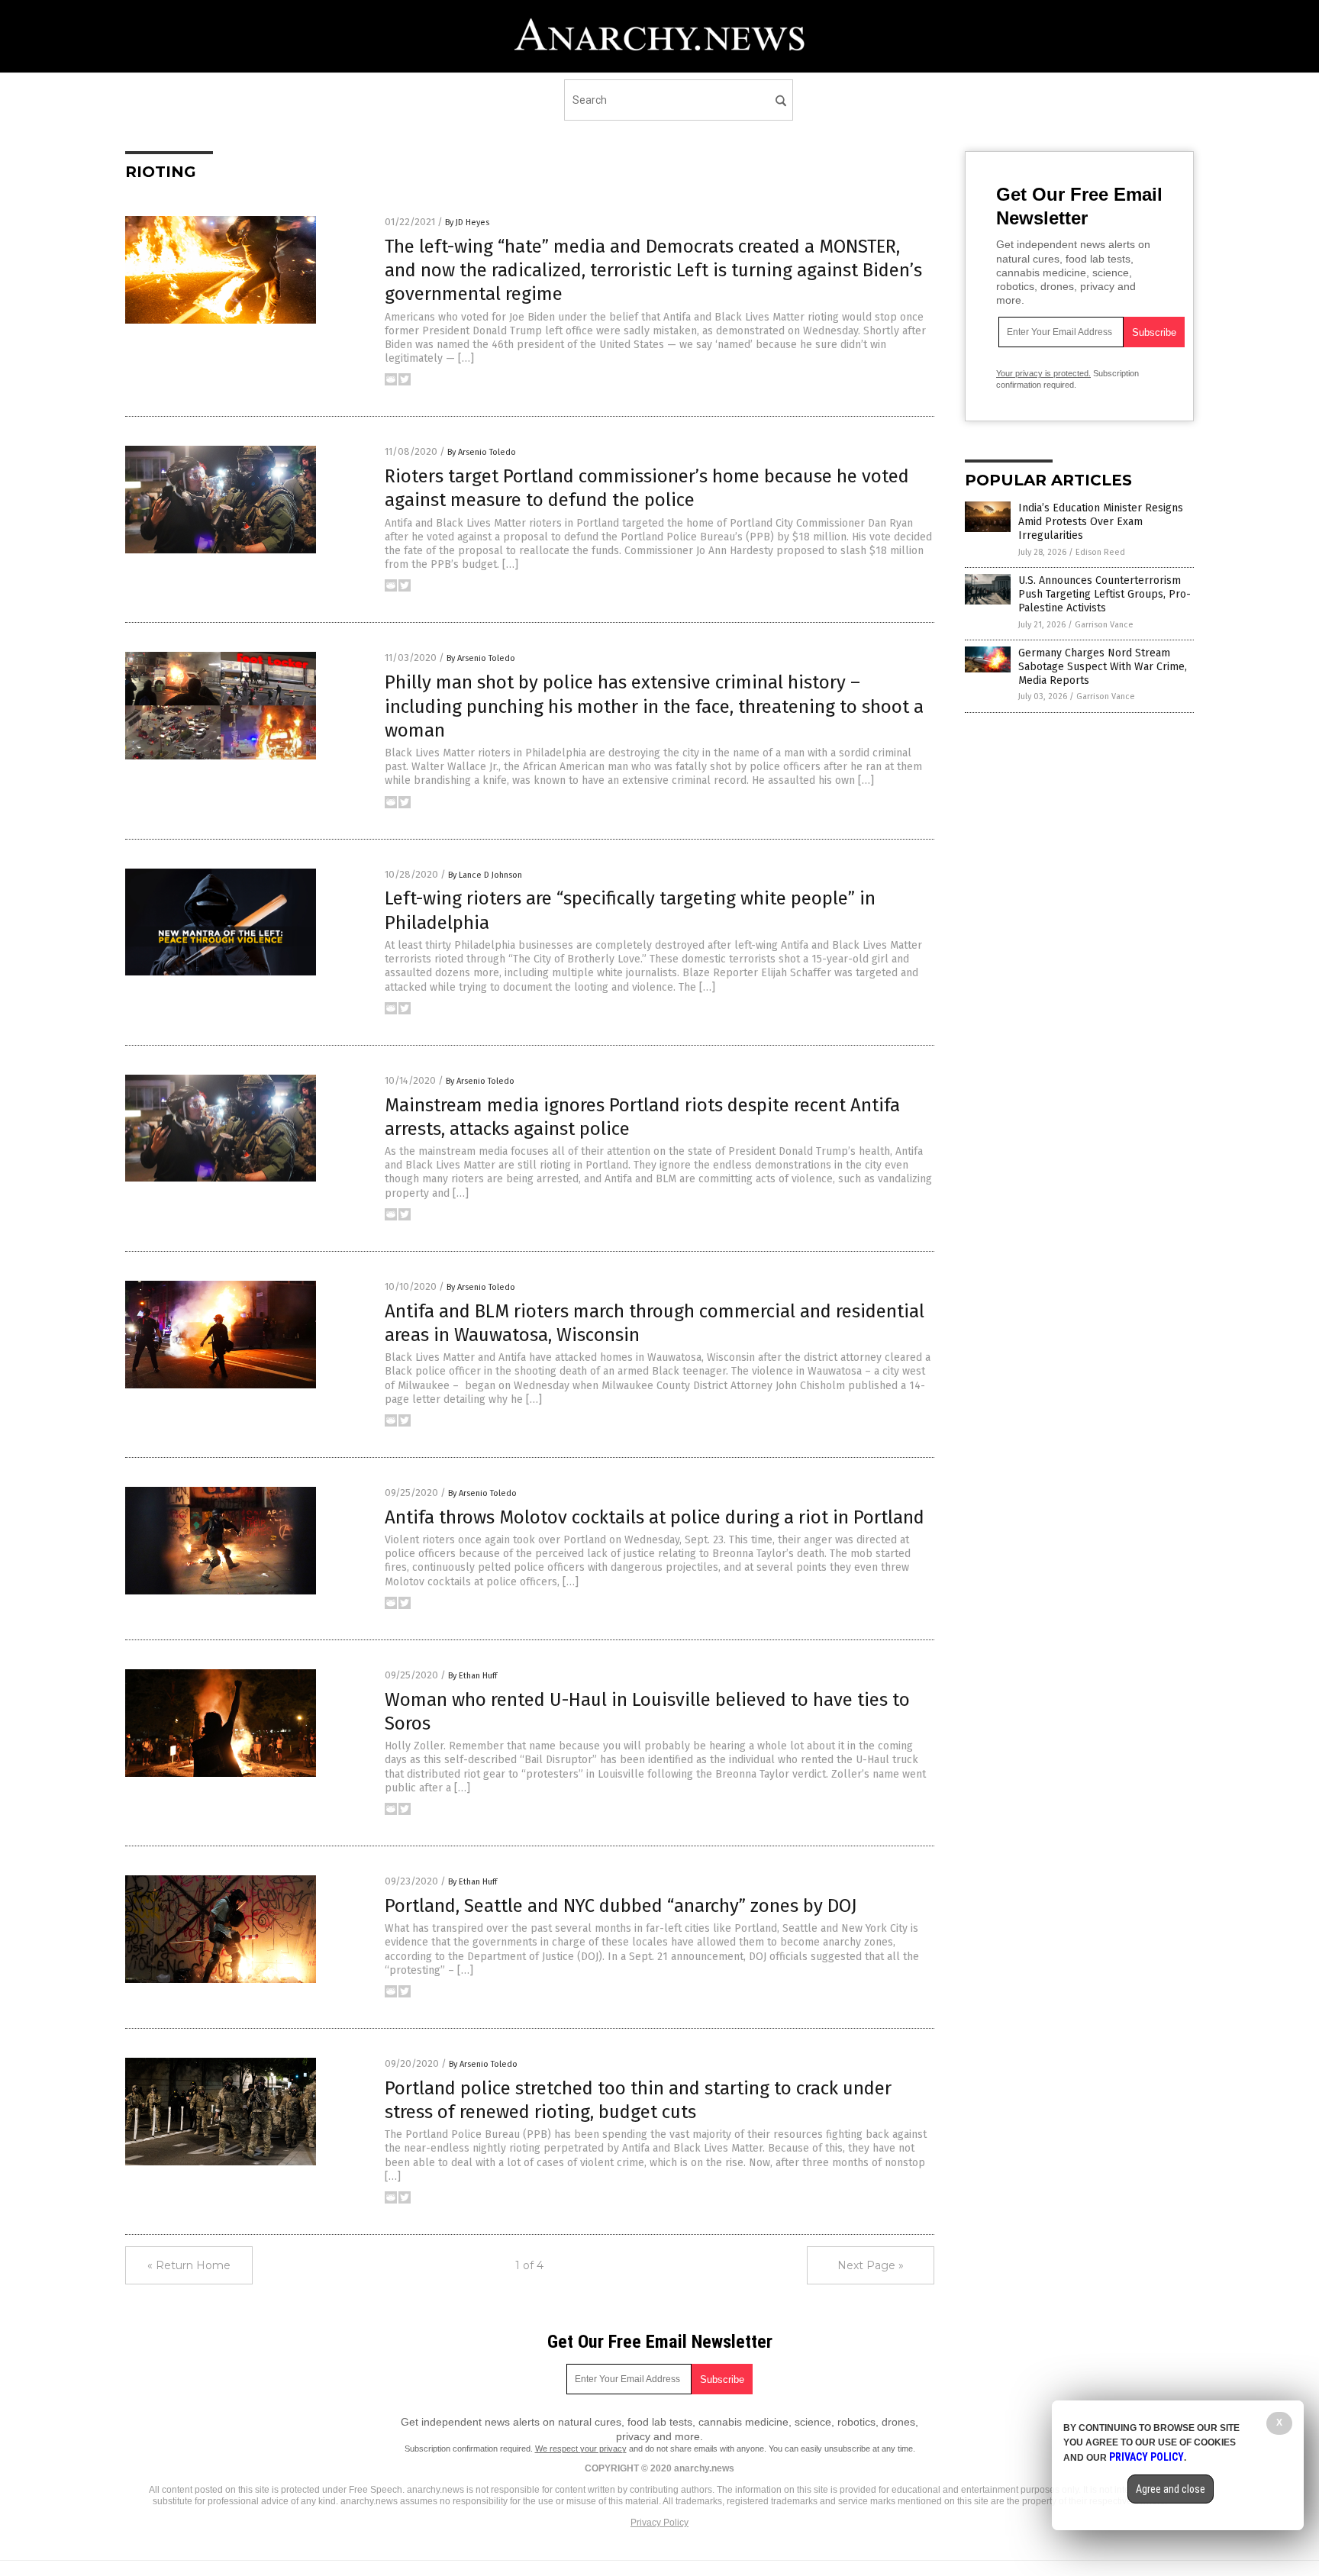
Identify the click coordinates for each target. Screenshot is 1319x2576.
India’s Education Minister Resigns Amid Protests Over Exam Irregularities (1101, 522)
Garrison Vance (1104, 625)
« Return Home (189, 2265)
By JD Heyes (467, 222)
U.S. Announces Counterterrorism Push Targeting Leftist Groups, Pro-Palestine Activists (1105, 594)
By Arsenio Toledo (482, 452)
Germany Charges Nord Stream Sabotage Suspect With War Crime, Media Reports (1103, 667)
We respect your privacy (581, 2449)
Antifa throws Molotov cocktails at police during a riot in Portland (655, 1517)
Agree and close (1171, 2489)
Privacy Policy (659, 2523)
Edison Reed (1100, 552)
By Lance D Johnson (485, 875)
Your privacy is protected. (1043, 373)
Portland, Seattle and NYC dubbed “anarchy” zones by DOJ (621, 1906)
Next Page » (871, 2265)
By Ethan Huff (472, 1676)
